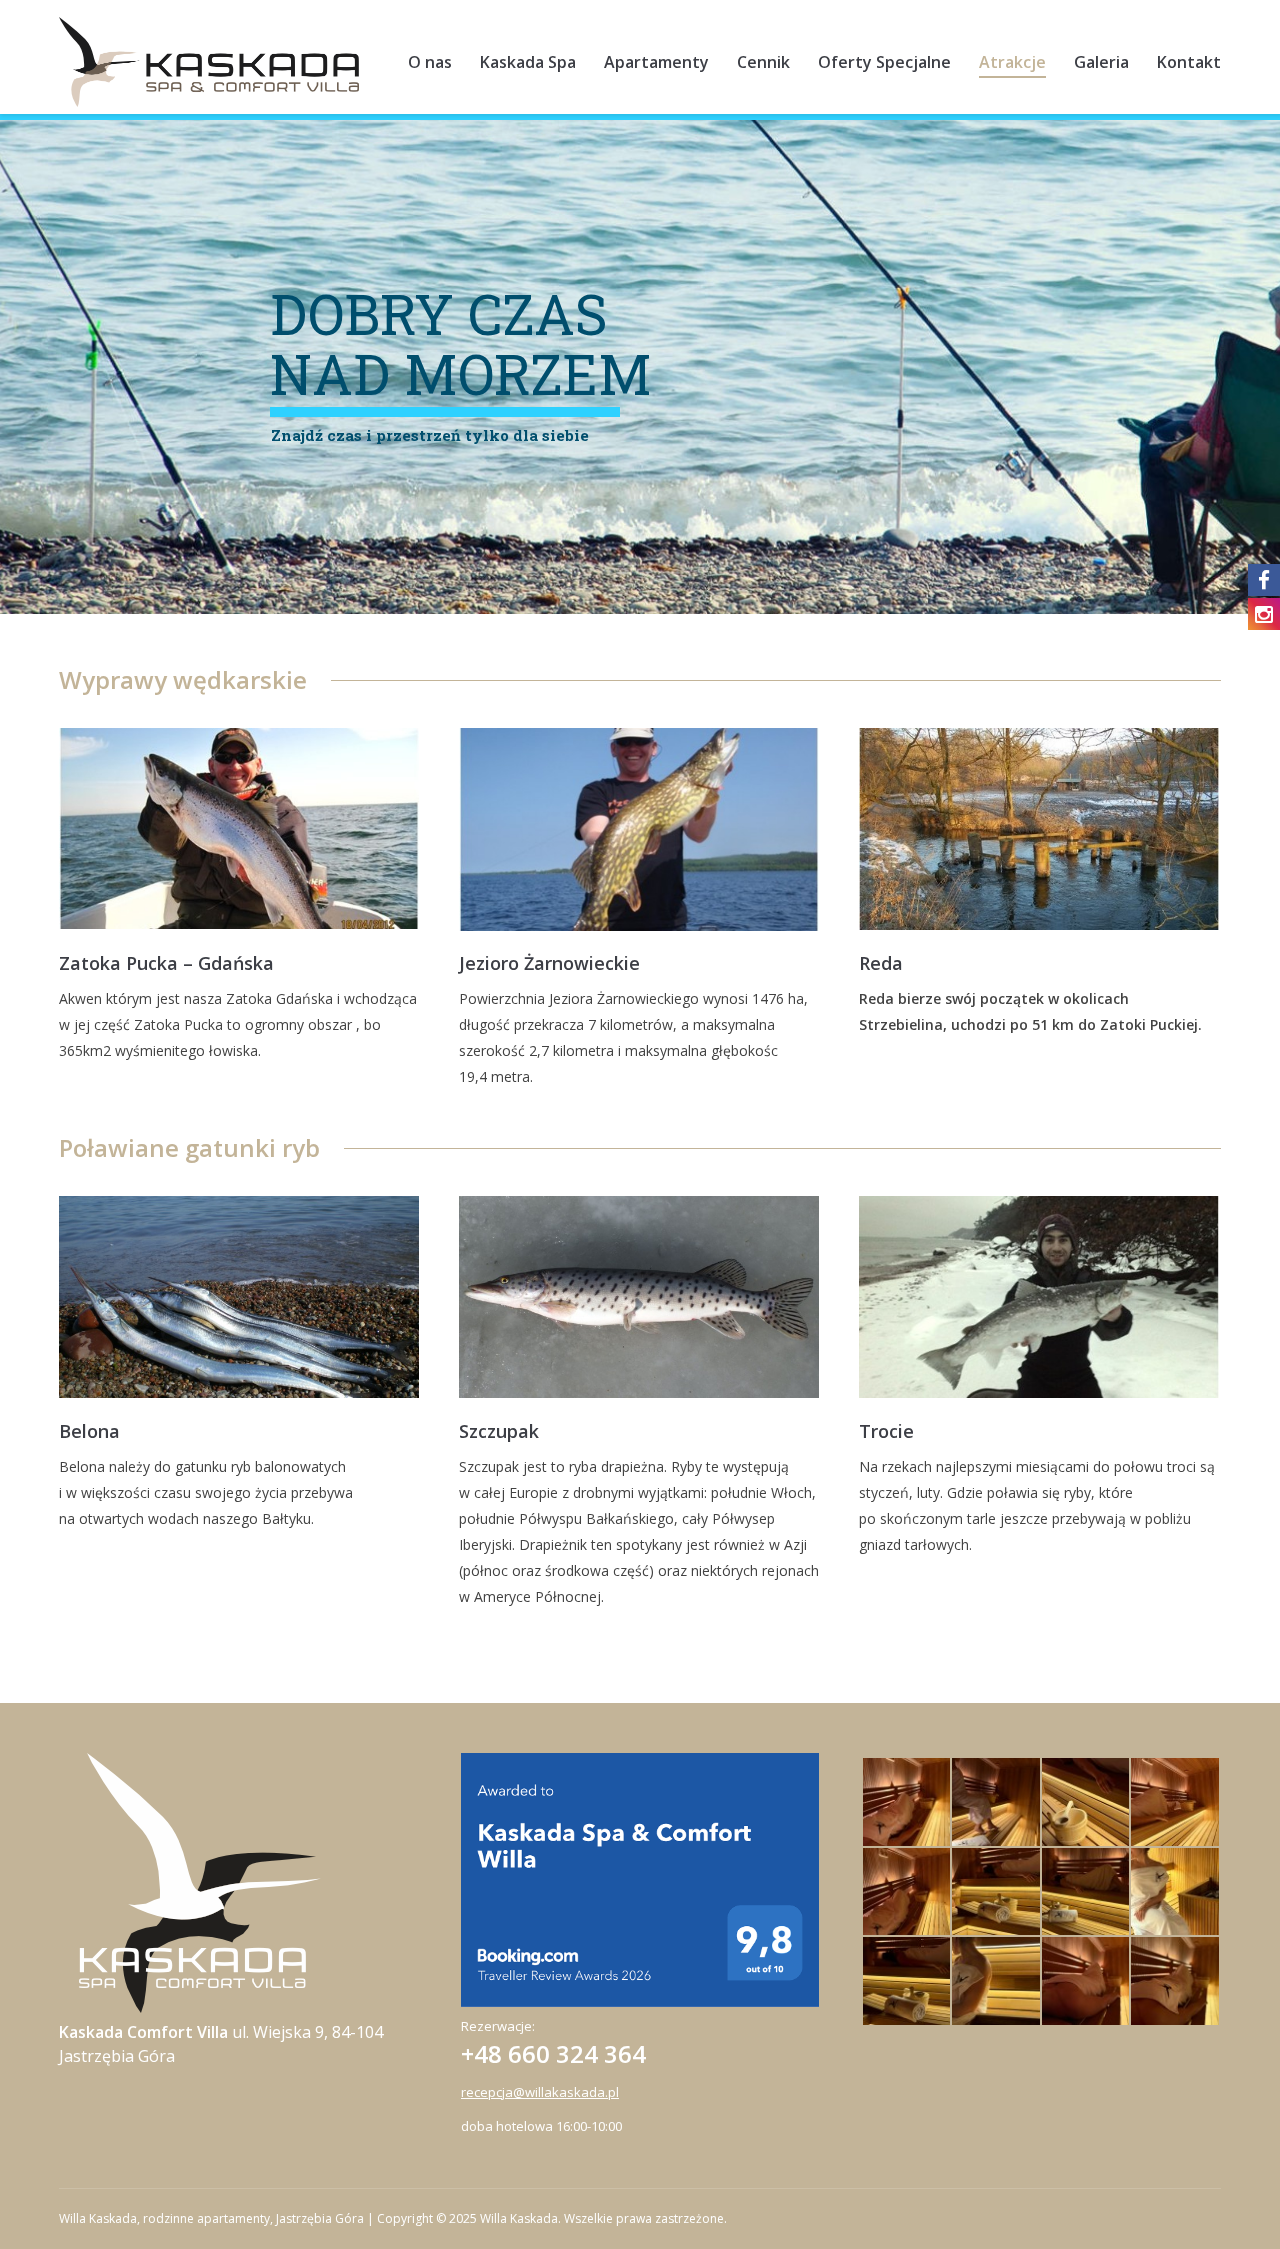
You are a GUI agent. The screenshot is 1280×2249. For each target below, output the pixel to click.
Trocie (886, 1431)
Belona (89, 1431)
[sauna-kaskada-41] (996, 1981)
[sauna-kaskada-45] (1086, 1892)
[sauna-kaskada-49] (1175, 1802)
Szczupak (499, 1431)
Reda (881, 963)
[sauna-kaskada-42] (1086, 1981)
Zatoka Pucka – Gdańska (166, 963)
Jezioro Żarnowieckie (549, 963)
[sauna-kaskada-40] (1175, 1981)
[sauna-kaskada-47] (996, 1892)
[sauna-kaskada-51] (907, 1802)
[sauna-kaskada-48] (1086, 1802)
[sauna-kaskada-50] (996, 1802)
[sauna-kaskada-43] (1175, 1892)
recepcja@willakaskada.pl (540, 2092)
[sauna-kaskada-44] (907, 1981)
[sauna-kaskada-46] (907, 1892)
